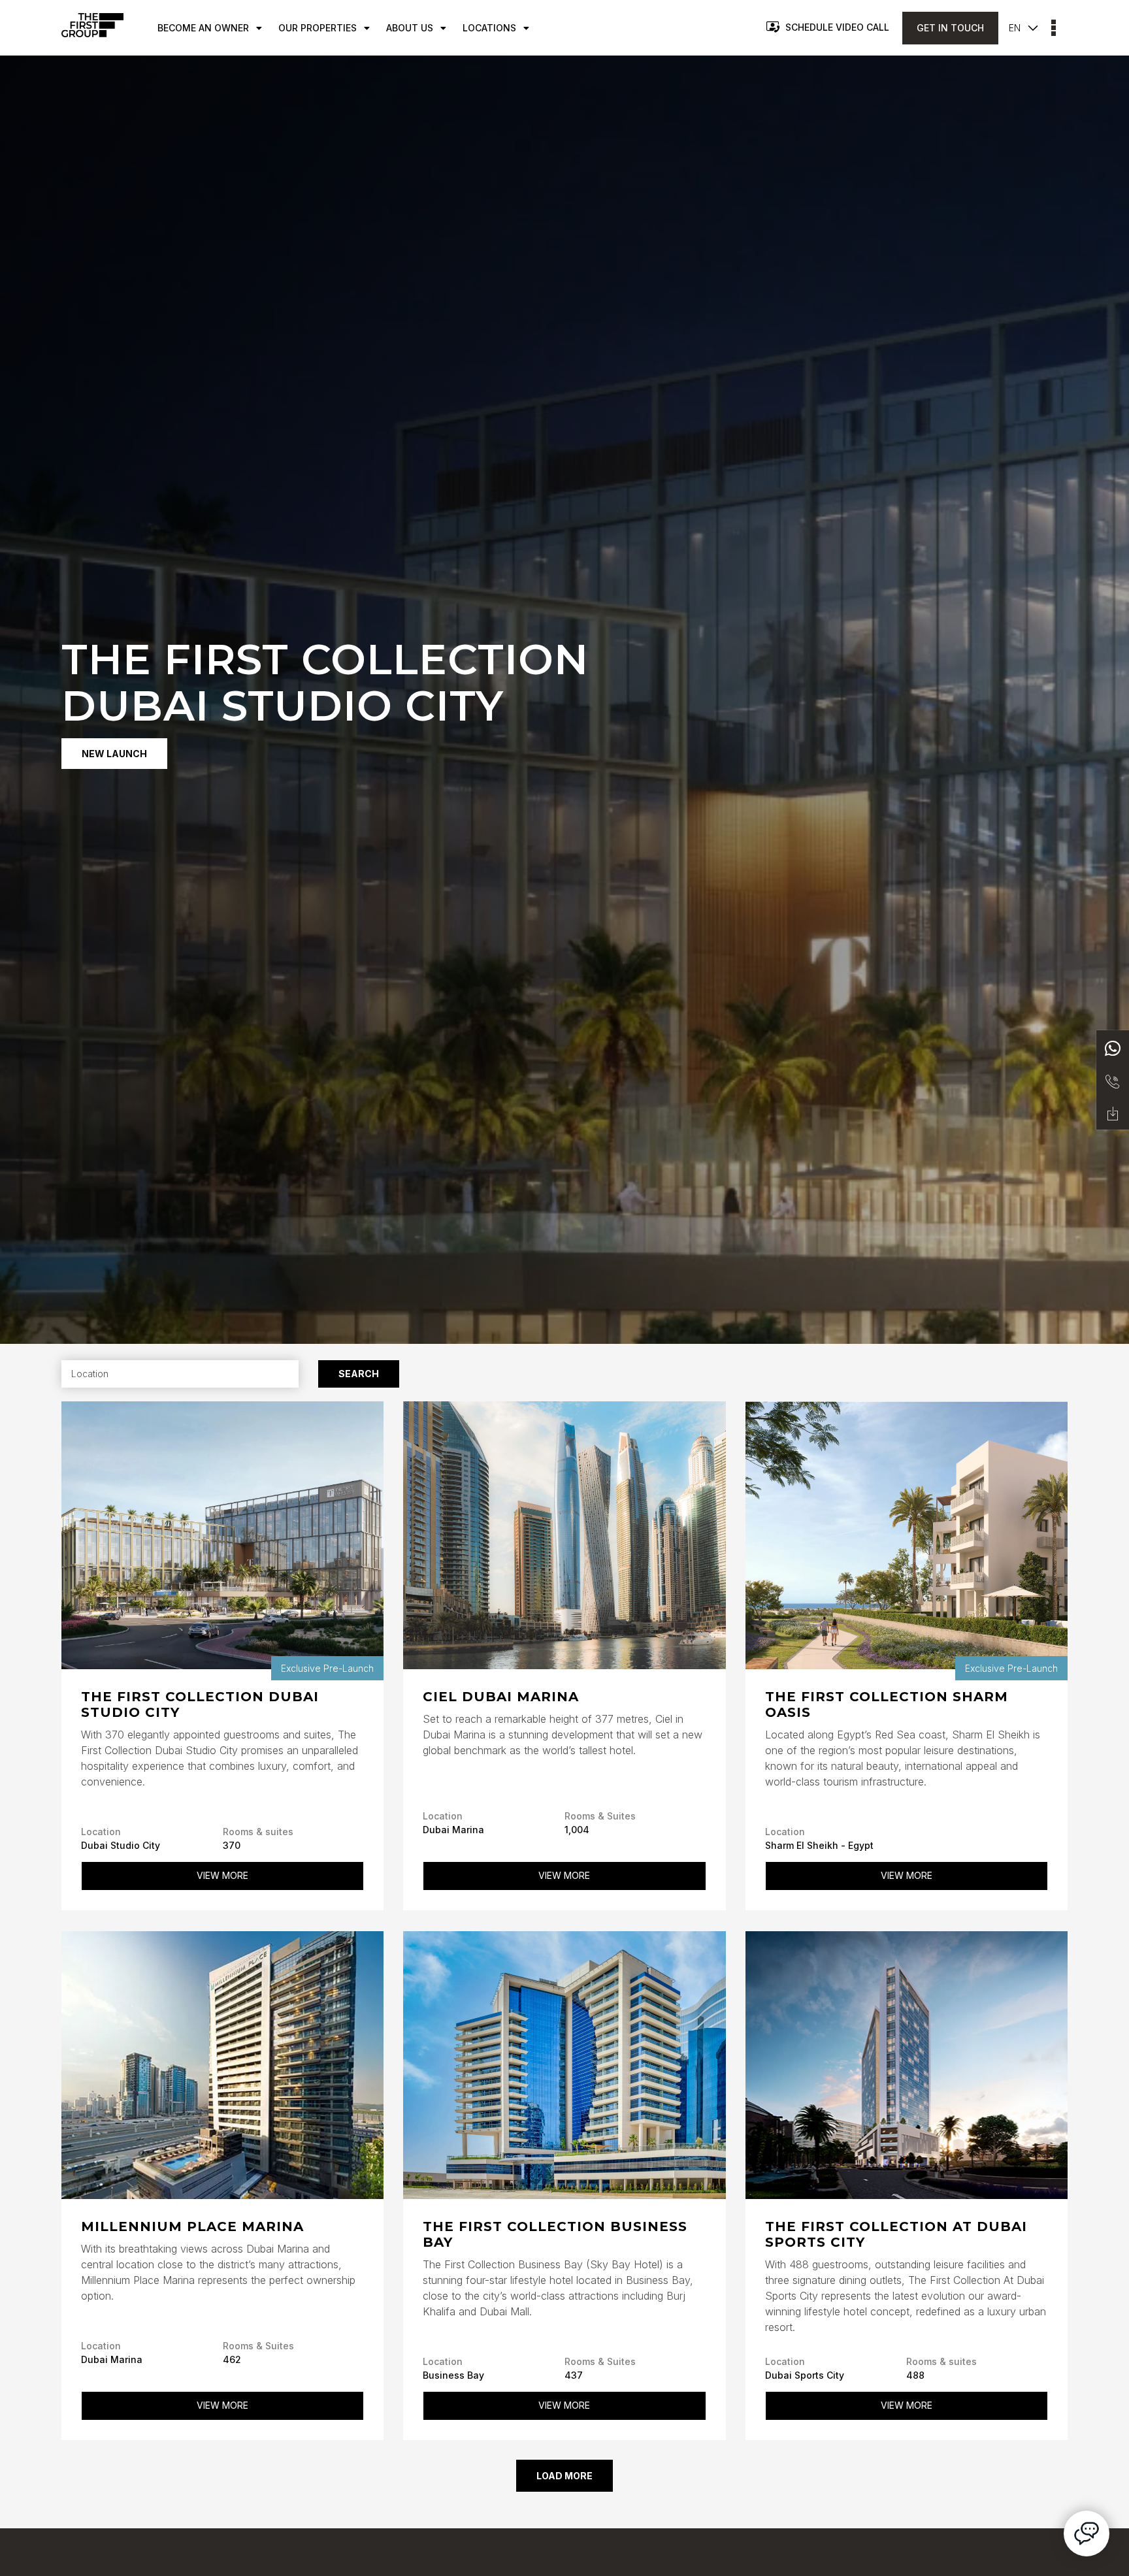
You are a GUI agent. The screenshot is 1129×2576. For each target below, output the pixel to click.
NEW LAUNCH (114, 754)
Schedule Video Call (837, 27)
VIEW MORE (222, 1875)
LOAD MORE (564, 2476)
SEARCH (359, 1374)
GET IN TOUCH (950, 28)
